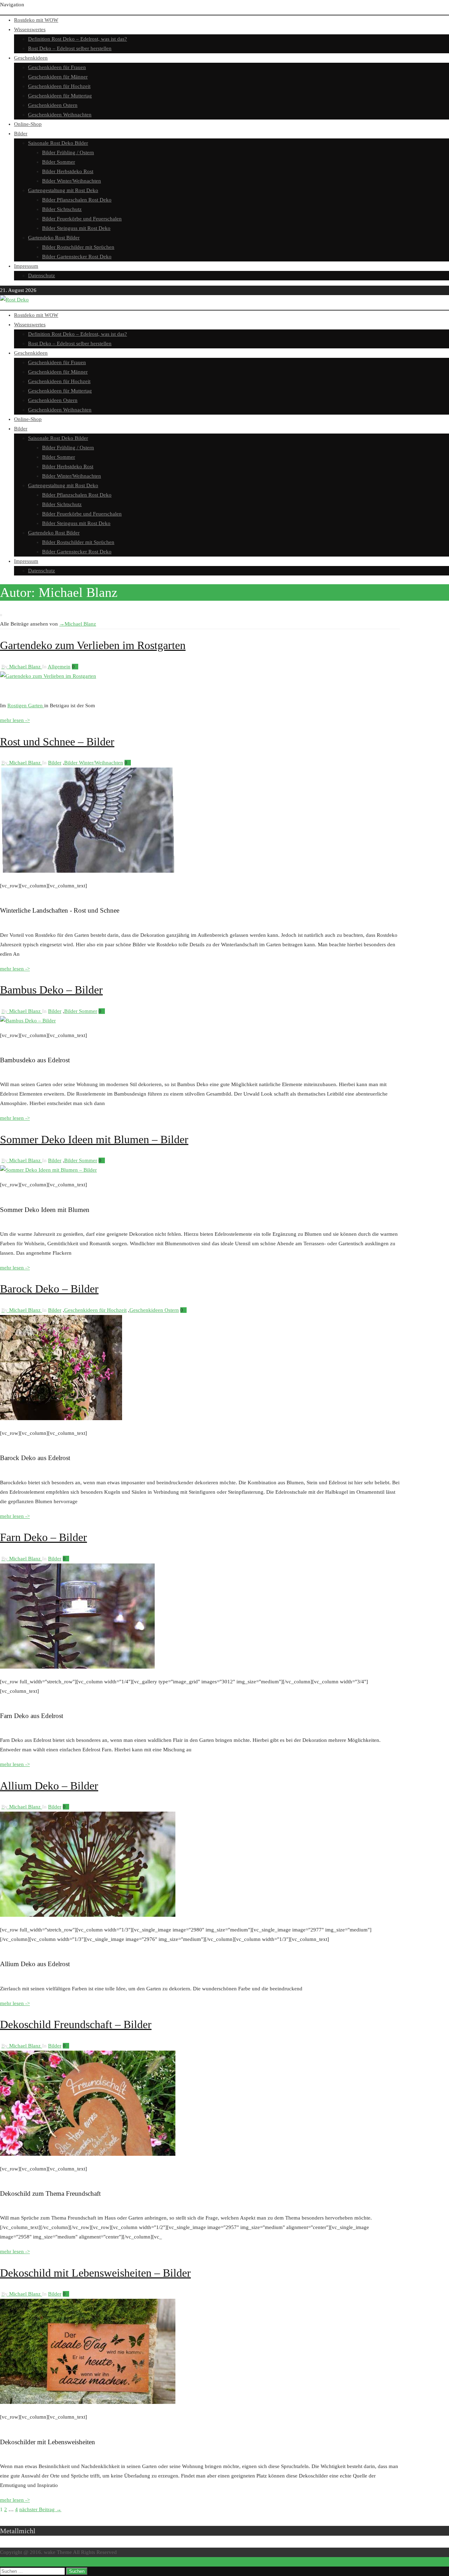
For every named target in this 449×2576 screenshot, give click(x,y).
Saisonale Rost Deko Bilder (58, 143)
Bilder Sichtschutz (62, 209)
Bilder (21, 134)
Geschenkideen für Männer (58, 77)
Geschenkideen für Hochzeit (59, 86)
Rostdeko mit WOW (36, 20)
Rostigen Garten (26, 706)
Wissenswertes (30, 29)
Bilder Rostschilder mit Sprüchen (78, 247)
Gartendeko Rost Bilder (54, 238)
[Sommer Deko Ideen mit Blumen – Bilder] (48, 1170)
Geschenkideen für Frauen (57, 67)
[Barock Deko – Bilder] (61, 1418)
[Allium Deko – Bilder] (88, 1915)
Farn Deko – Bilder (43, 1537)
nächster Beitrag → (40, 2509)
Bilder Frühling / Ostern (68, 152)
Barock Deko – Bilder (49, 1289)
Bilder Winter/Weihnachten (72, 181)
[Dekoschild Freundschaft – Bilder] (88, 2154)
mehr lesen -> (15, 720)
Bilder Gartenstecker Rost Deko (77, 257)
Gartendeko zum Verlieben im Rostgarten (93, 645)
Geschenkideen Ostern (53, 105)
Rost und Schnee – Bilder (57, 742)
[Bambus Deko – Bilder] (28, 1021)
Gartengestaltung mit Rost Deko (63, 190)
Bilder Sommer (59, 162)
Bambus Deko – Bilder (51, 990)
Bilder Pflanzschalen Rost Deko (77, 200)
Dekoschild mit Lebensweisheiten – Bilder (95, 2273)
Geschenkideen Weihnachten (60, 115)
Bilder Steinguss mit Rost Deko (76, 228)
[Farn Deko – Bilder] (77, 1667)
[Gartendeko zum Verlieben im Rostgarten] (48, 676)
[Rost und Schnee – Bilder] (88, 871)
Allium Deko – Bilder (49, 1786)
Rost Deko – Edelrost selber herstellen (70, 48)
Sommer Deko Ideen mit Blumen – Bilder (94, 1139)
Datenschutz (42, 275)
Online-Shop (28, 124)
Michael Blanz (78, 624)
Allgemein (59, 667)
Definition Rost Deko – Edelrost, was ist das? (78, 39)
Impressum (26, 266)
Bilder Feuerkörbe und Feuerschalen (82, 219)
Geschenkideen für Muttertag (60, 96)
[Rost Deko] (14, 300)
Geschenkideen (31, 58)
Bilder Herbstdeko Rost (68, 171)
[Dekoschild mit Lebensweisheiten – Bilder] (88, 2402)
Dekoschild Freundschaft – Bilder (76, 2024)
